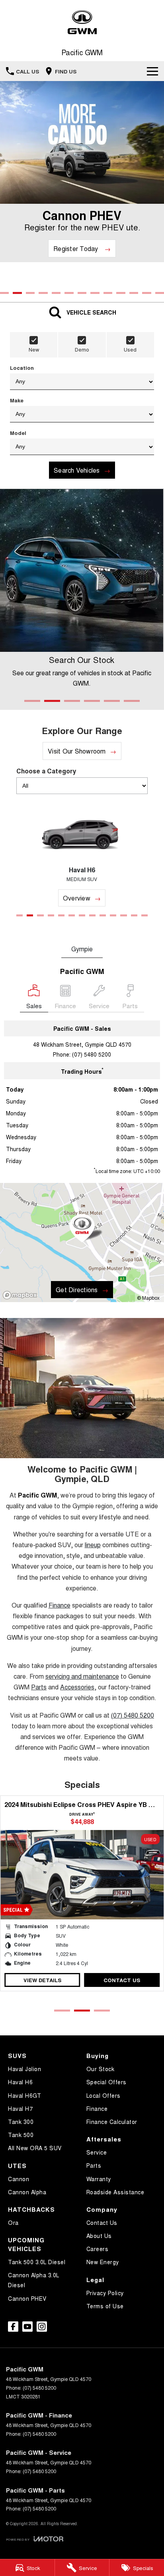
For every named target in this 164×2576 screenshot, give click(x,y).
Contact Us (122, 1980)
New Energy (103, 2262)
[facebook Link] (13, 2327)
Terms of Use (105, 2306)
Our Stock (101, 2069)
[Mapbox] (21, 1295)
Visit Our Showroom (77, 751)
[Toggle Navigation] (152, 71)
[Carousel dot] (4, 293)
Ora (13, 2222)
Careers (98, 2249)
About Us (99, 2236)
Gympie (82, 949)
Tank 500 (21, 2135)
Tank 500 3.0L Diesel (37, 2262)
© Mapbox (148, 1298)
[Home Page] (82, 22)
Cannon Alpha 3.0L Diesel (34, 2280)
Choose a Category (46, 771)
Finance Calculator (112, 2122)
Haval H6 (20, 2082)
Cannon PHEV (27, 2298)
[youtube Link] (27, 2327)
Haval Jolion (24, 2069)
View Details (42, 1980)
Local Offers (103, 2095)
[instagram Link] (42, 2327)
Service (97, 2152)
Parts (94, 2165)
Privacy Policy (105, 2293)
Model (18, 433)
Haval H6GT (24, 2095)
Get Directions (77, 1290)
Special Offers (106, 2082)
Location (22, 368)
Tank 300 (21, 2122)
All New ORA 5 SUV (35, 2148)
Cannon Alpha (27, 2192)
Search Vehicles (77, 470)
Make (17, 400)
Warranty (99, 2179)
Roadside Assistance (115, 2192)
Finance (97, 2108)
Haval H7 (20, 2108)
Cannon (19, 2179)
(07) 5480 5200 (92, 1054)
